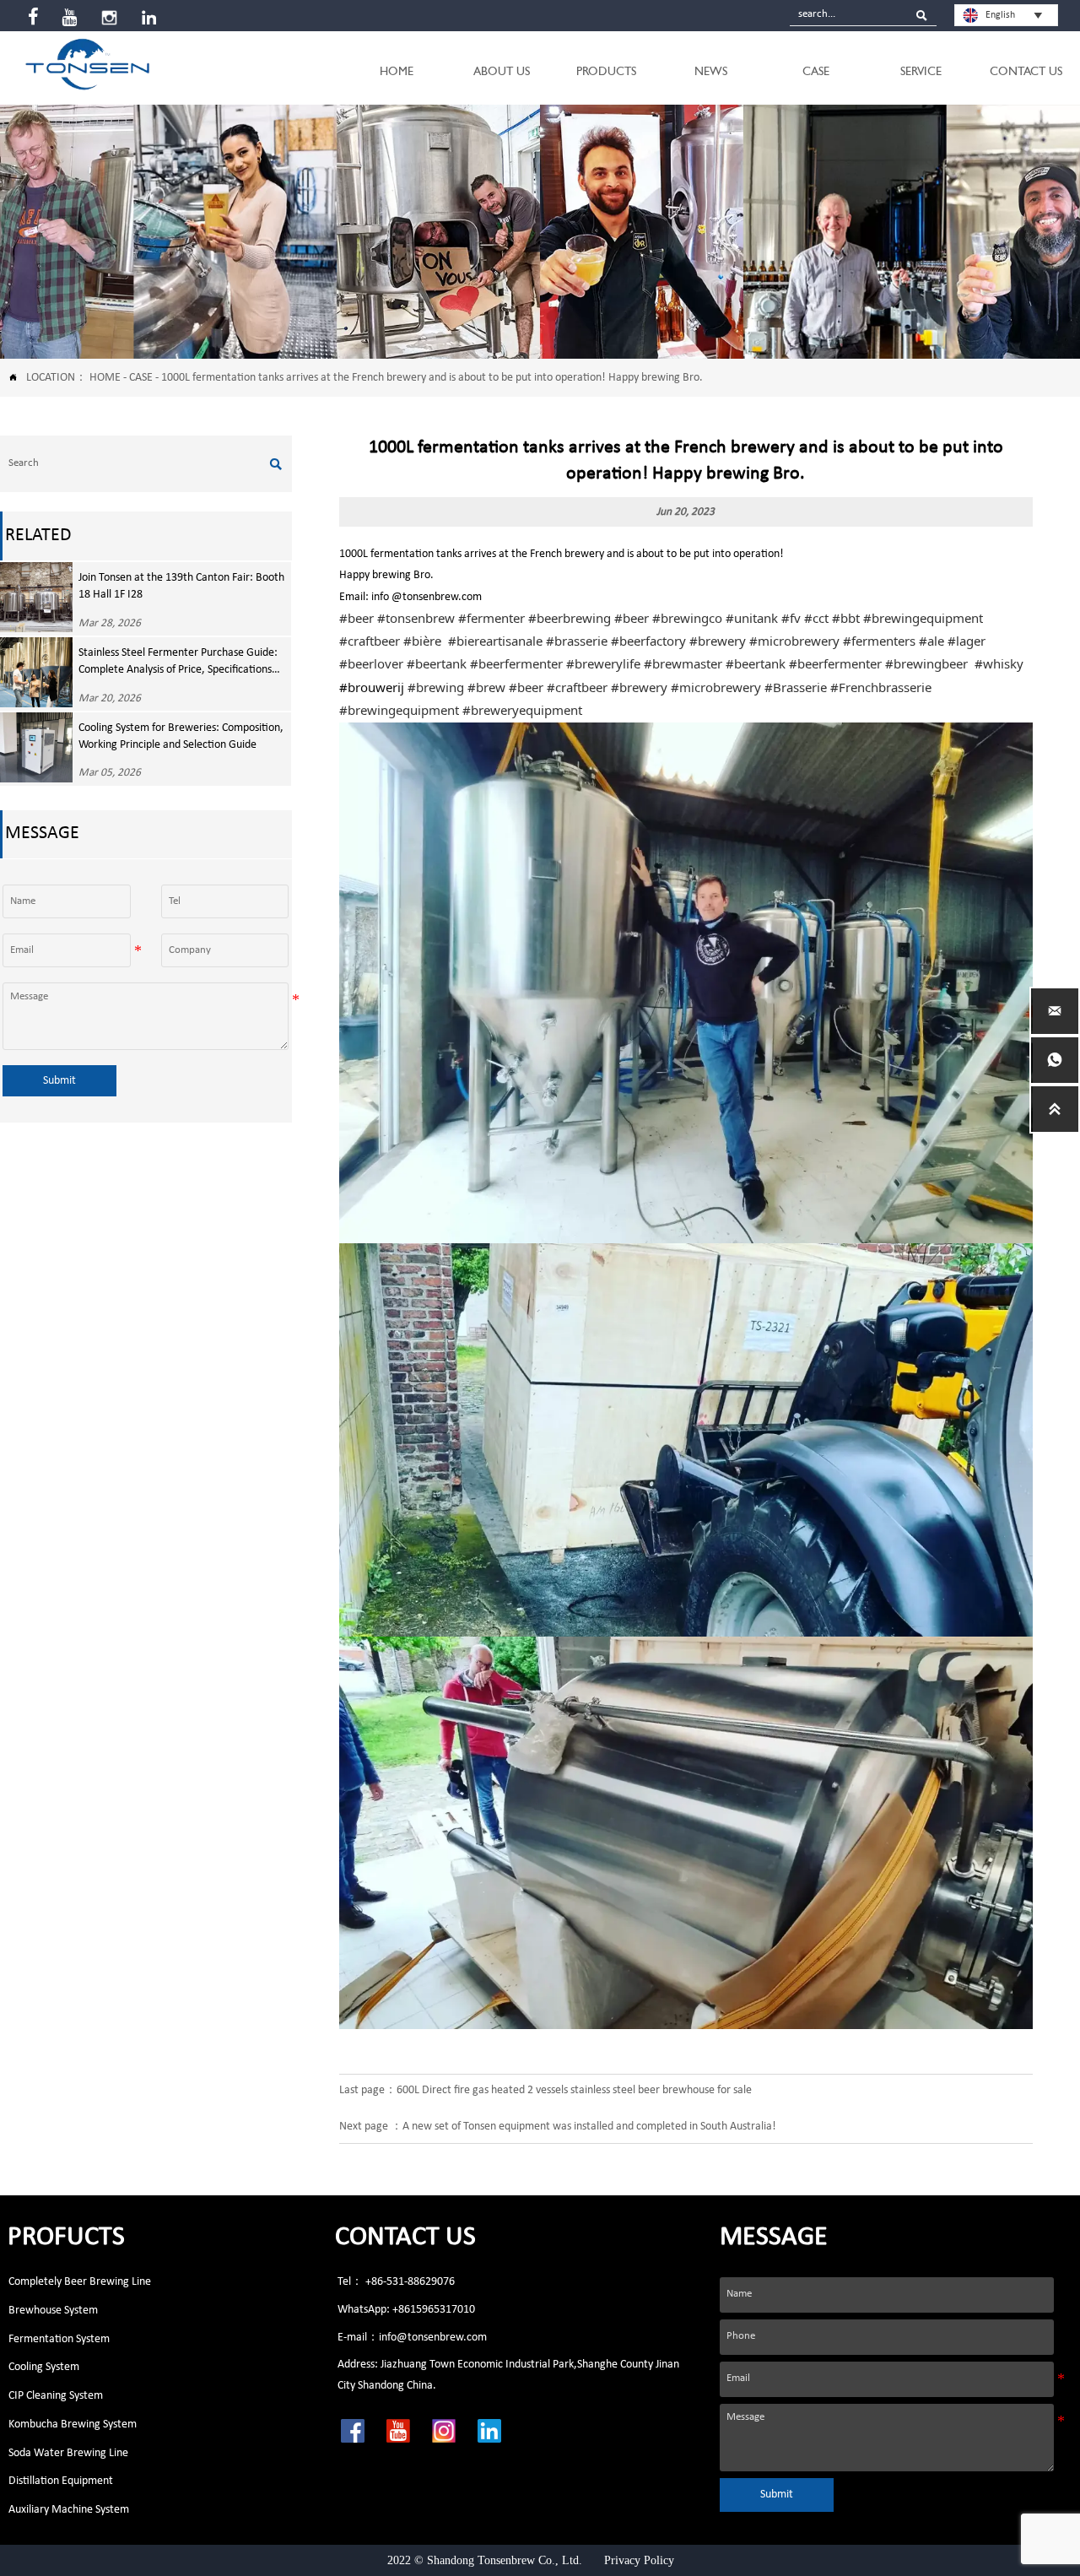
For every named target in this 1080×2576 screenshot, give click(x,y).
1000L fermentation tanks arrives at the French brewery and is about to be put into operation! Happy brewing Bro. (432, 378)
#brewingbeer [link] (926, 663)
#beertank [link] (437, 663)
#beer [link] (356, 618)
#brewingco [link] (687, 618)
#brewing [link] (436, 687)
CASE (141, 378)
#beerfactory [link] (648, 641)
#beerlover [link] (371, 663)
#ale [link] (931, 641)
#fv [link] (791, 618)
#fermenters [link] (879, 641)
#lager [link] (967, 641)
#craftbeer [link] (370, 641)
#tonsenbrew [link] (416, 618)
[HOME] (87, 64)
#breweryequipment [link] (522, 710)
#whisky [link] (999, 663)
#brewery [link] (718, 641)
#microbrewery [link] (794, 641)
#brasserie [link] (577, 641)
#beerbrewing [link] (570, 618)
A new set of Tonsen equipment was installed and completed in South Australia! (589, 2127)
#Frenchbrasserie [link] (881, 687)
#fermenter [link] (491, 618)
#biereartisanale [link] (495, 641)
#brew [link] (486, 687)
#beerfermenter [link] (516, 663)
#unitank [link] (752, 618)
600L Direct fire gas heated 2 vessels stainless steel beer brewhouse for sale (574, 2090)
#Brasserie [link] (796, 687)
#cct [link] (816, 618)
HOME (105, 378)
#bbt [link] (846, 618)
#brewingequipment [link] (923, 618)
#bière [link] (422, 641)
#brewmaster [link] (683, 663)
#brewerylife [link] (603, 663)
